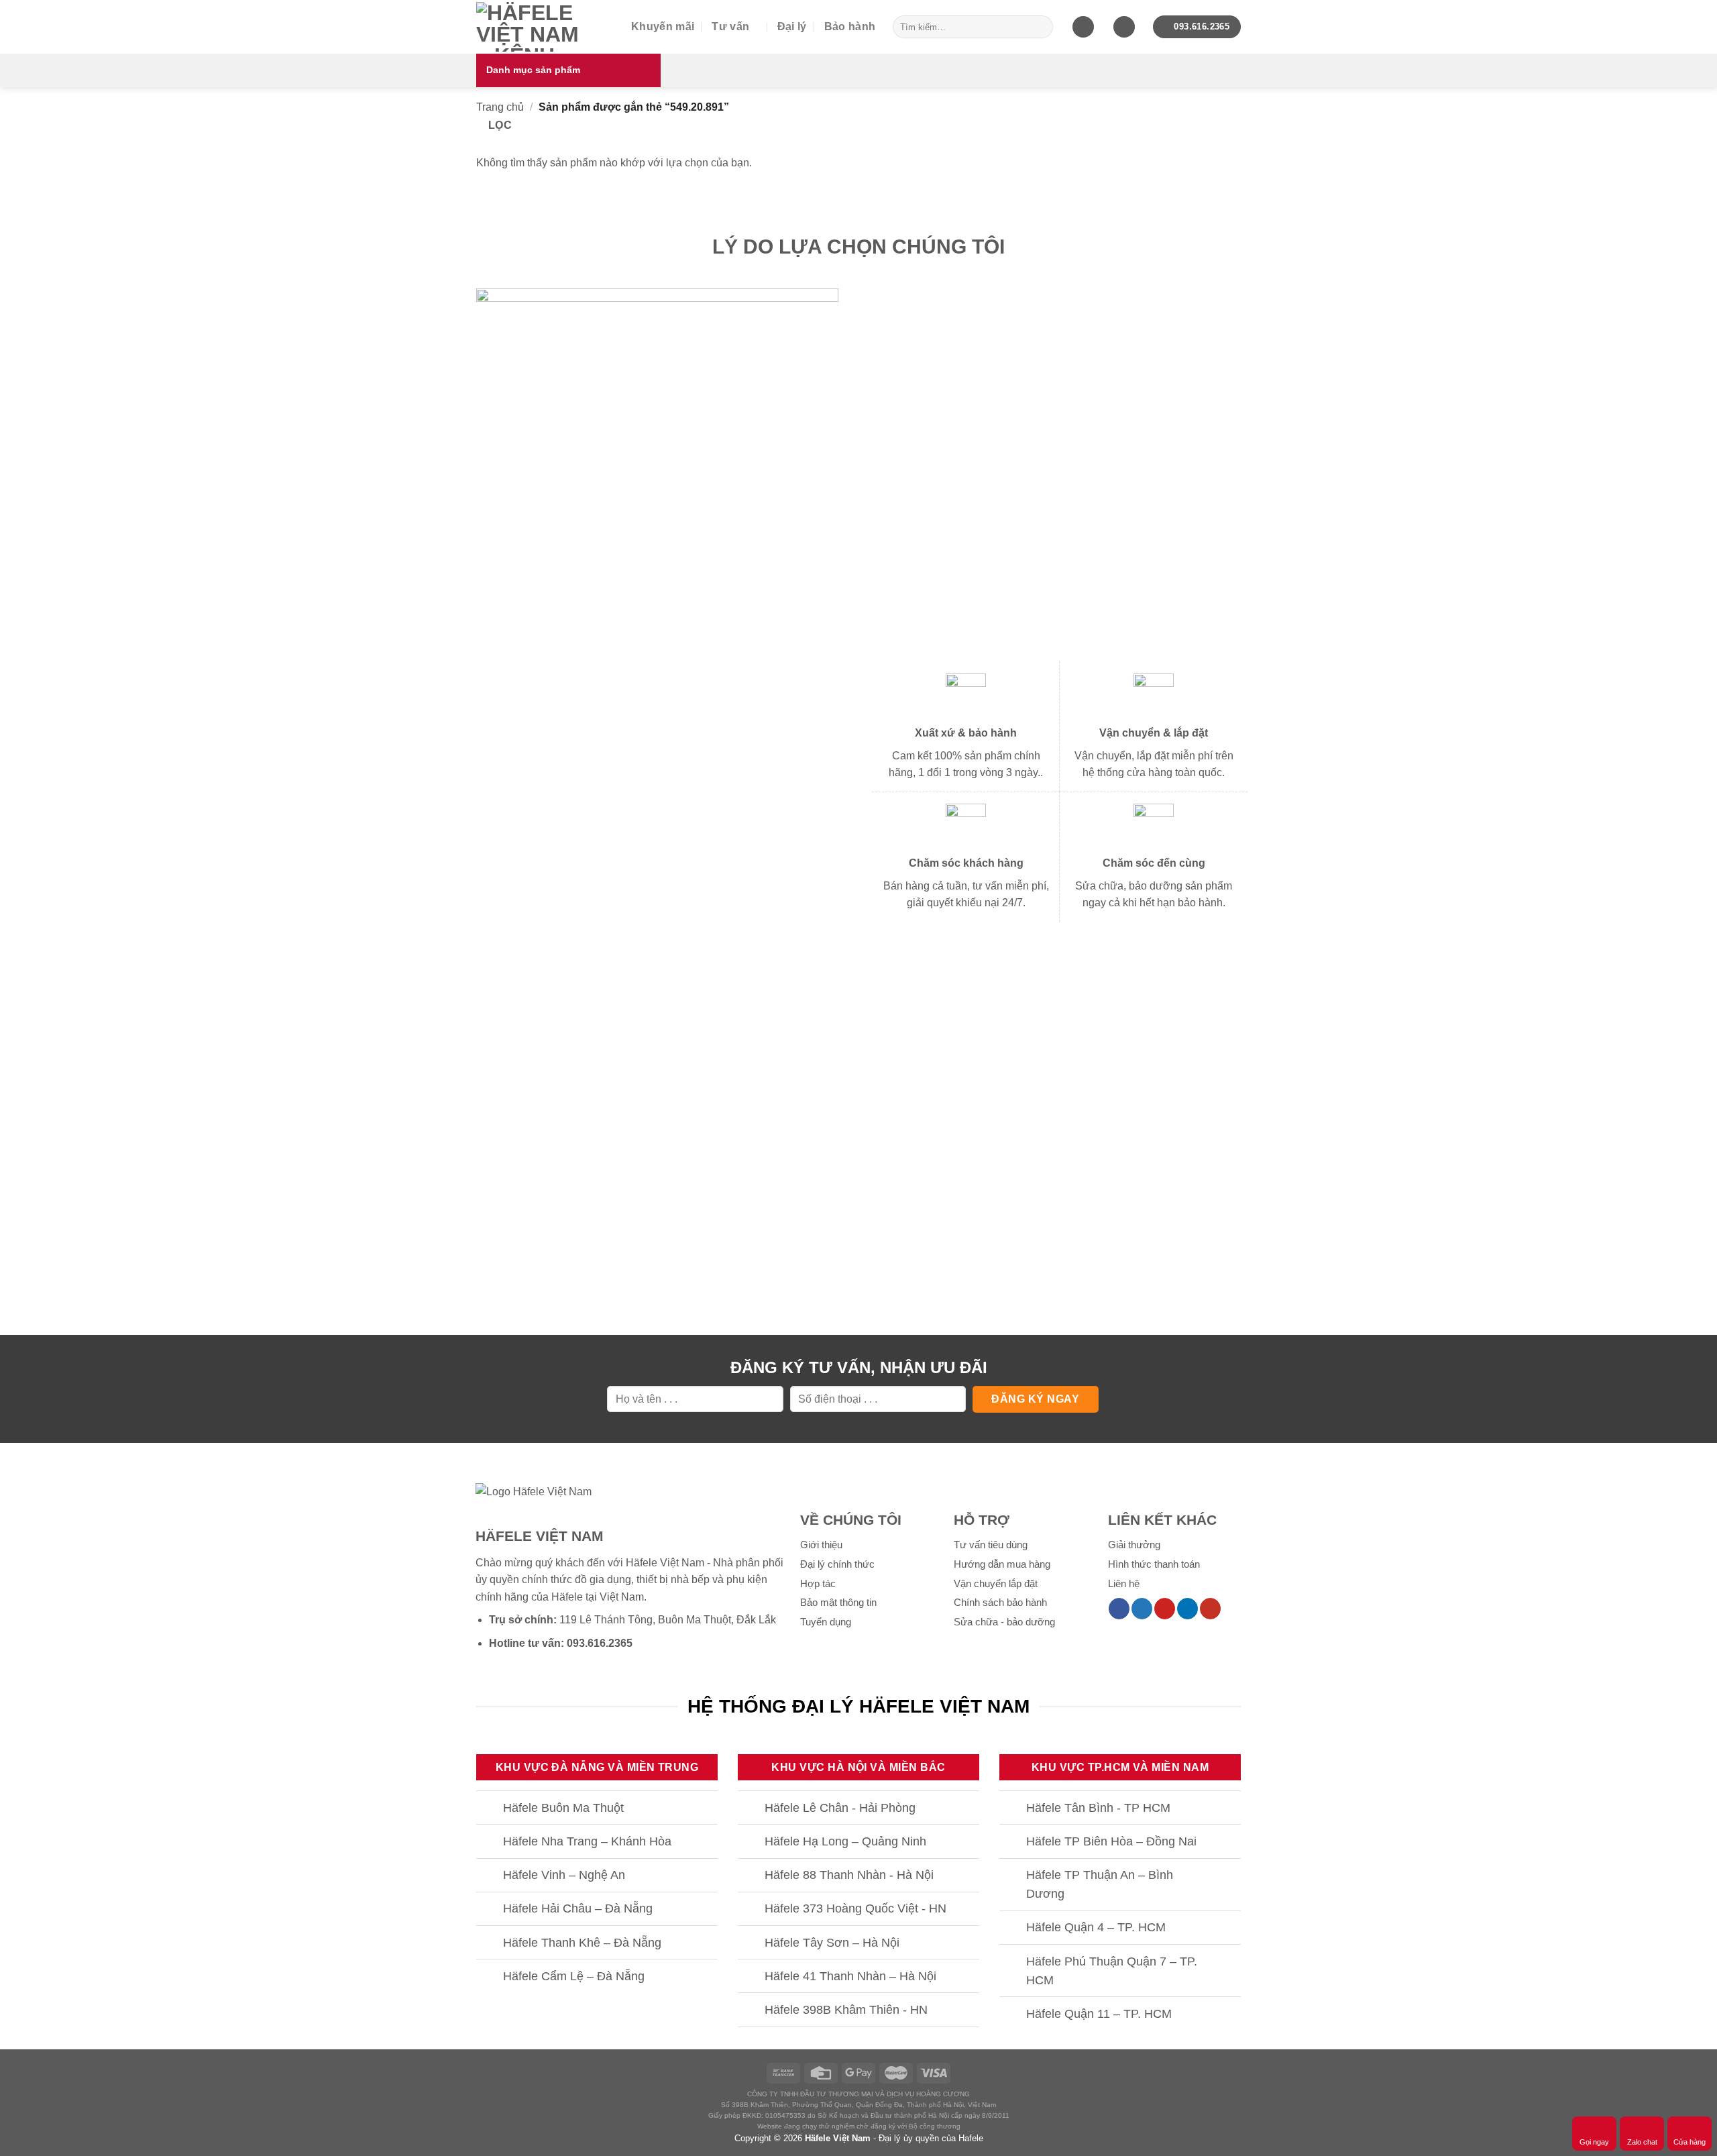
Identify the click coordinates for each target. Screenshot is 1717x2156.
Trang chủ (500, 107)
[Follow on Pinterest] (1165, 1609)
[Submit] (1040, 27)
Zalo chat (1642, 2142)
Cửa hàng (1690, 2142)
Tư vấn (730, 26)
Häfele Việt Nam (838, 2138)
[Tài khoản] (1124, 27)
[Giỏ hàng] (1083, 27)
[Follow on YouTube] (1210, 1609)
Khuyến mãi (663, 26)
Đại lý (792, 26)
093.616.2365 (600, 1643)
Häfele (567, 1597)
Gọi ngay (1594, 2142)
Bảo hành (850, 26)
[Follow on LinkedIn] (1187, 1609)
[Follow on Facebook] (1119, 1609)
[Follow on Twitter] (1142, 1609)
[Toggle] (489, 1809)
